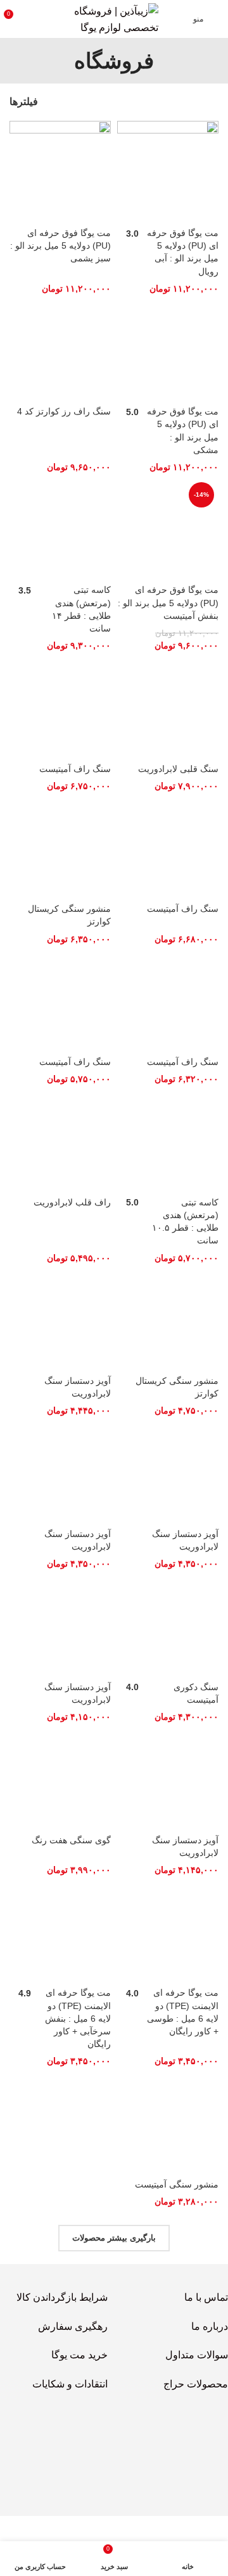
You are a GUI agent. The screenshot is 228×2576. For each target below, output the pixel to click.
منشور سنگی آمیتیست (177, 2184)
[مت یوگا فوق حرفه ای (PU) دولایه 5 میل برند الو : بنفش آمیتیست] (168, 528)
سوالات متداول (197, 2355)
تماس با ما (206, 2297)
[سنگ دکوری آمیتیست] (168, 1626)
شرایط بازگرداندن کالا (62, 2297)
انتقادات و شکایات (70, 2384)
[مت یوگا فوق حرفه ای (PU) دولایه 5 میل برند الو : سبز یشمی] (60, 171)
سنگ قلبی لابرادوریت (178, 769)
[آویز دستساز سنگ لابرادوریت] (60, 1319)
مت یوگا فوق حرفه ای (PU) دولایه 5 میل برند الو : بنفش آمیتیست (168, 602)
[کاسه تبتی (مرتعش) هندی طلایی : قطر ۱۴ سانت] (60, 528)
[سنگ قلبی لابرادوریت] (168, 707)
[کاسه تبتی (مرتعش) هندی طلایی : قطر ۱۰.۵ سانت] (168, 1141)
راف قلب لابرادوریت (72, 1202)
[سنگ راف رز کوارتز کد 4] (60, 350)
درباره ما (210, 2326)
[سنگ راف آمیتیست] (60, 707)
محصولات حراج (196, 2384)
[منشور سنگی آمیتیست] (168, 2123)
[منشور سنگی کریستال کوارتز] (60, 847)
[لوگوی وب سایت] (114, 18)
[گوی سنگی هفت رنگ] (60, 1778)
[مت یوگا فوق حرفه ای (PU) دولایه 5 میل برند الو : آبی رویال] (168, 171)
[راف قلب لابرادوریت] (60, 1141)
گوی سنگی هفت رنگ (71, 1840)
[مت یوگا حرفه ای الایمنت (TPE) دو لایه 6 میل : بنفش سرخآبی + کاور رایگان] (60, 1931)
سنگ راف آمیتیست (75, 769)
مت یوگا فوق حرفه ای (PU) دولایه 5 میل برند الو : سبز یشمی (60, 246)
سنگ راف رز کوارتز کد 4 (64, 411)
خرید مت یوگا (79, 2355)
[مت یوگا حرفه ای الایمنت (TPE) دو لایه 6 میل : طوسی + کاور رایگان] (168, 1931)
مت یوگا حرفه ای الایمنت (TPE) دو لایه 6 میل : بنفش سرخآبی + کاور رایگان (78, 2018)
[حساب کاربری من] (37, 19)
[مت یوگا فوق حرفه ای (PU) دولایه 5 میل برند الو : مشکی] (168, 350)
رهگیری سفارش (73, 2326)
